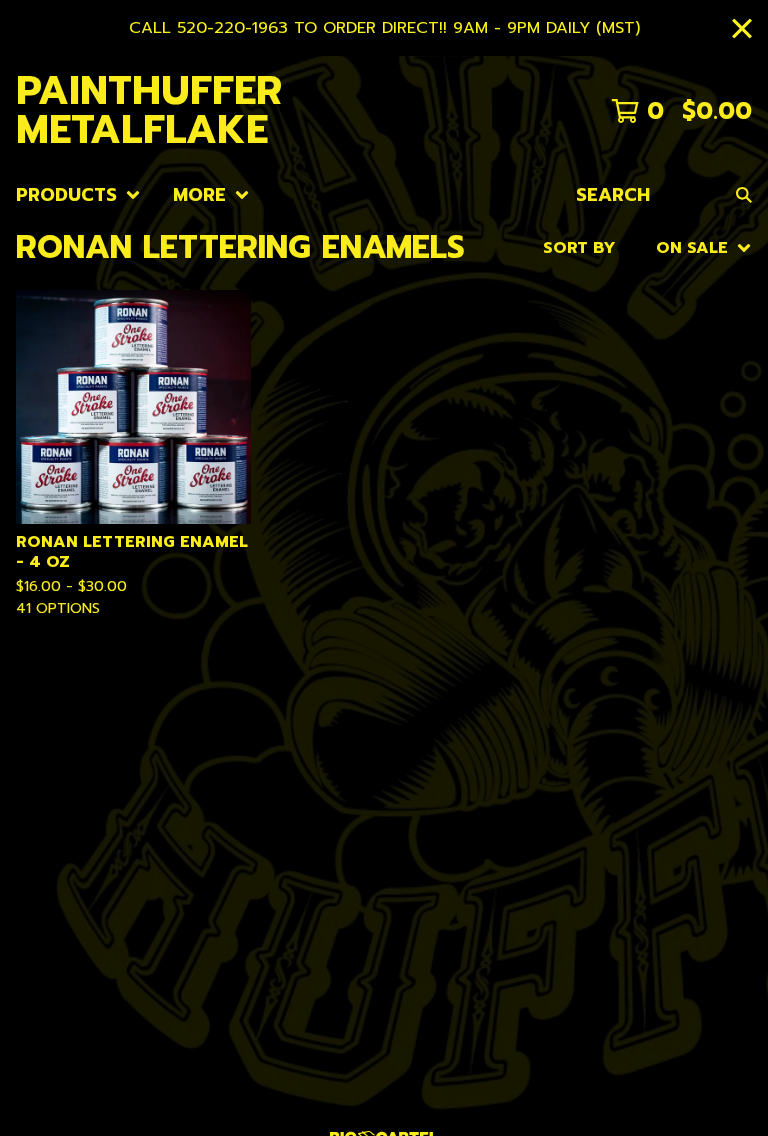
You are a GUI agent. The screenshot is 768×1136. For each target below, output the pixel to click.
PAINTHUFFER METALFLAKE (149, 111)
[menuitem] (78, 195)
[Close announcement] (742, 28)
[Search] (744, 195)
